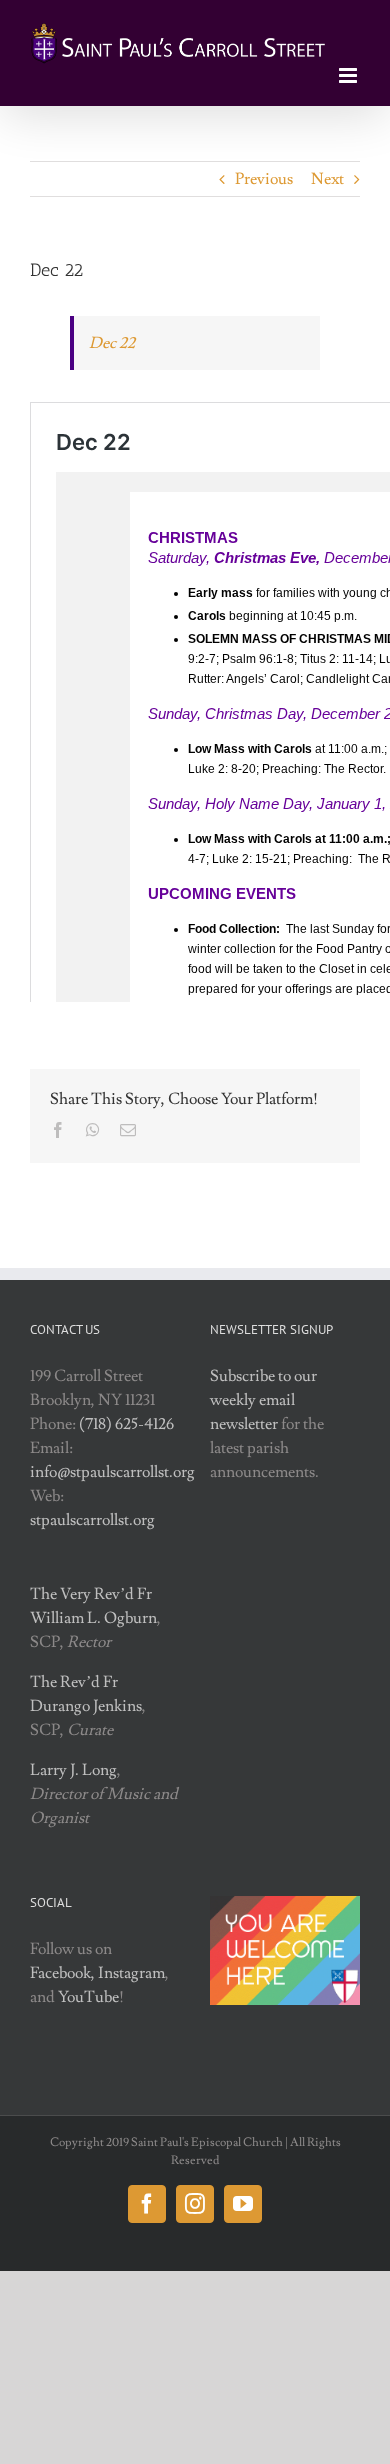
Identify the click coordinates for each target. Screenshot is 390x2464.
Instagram (131, 1973)
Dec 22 (112, 343)
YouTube (88, 1997)
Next (327, 179)
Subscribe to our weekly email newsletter (263, 1400)
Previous (264, 179)
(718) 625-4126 (126, 1424)
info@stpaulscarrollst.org (112, 1472)
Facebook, (62, 1973)
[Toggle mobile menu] (349, 75)
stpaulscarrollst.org (92, 1520)
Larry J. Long (73, 1770)
